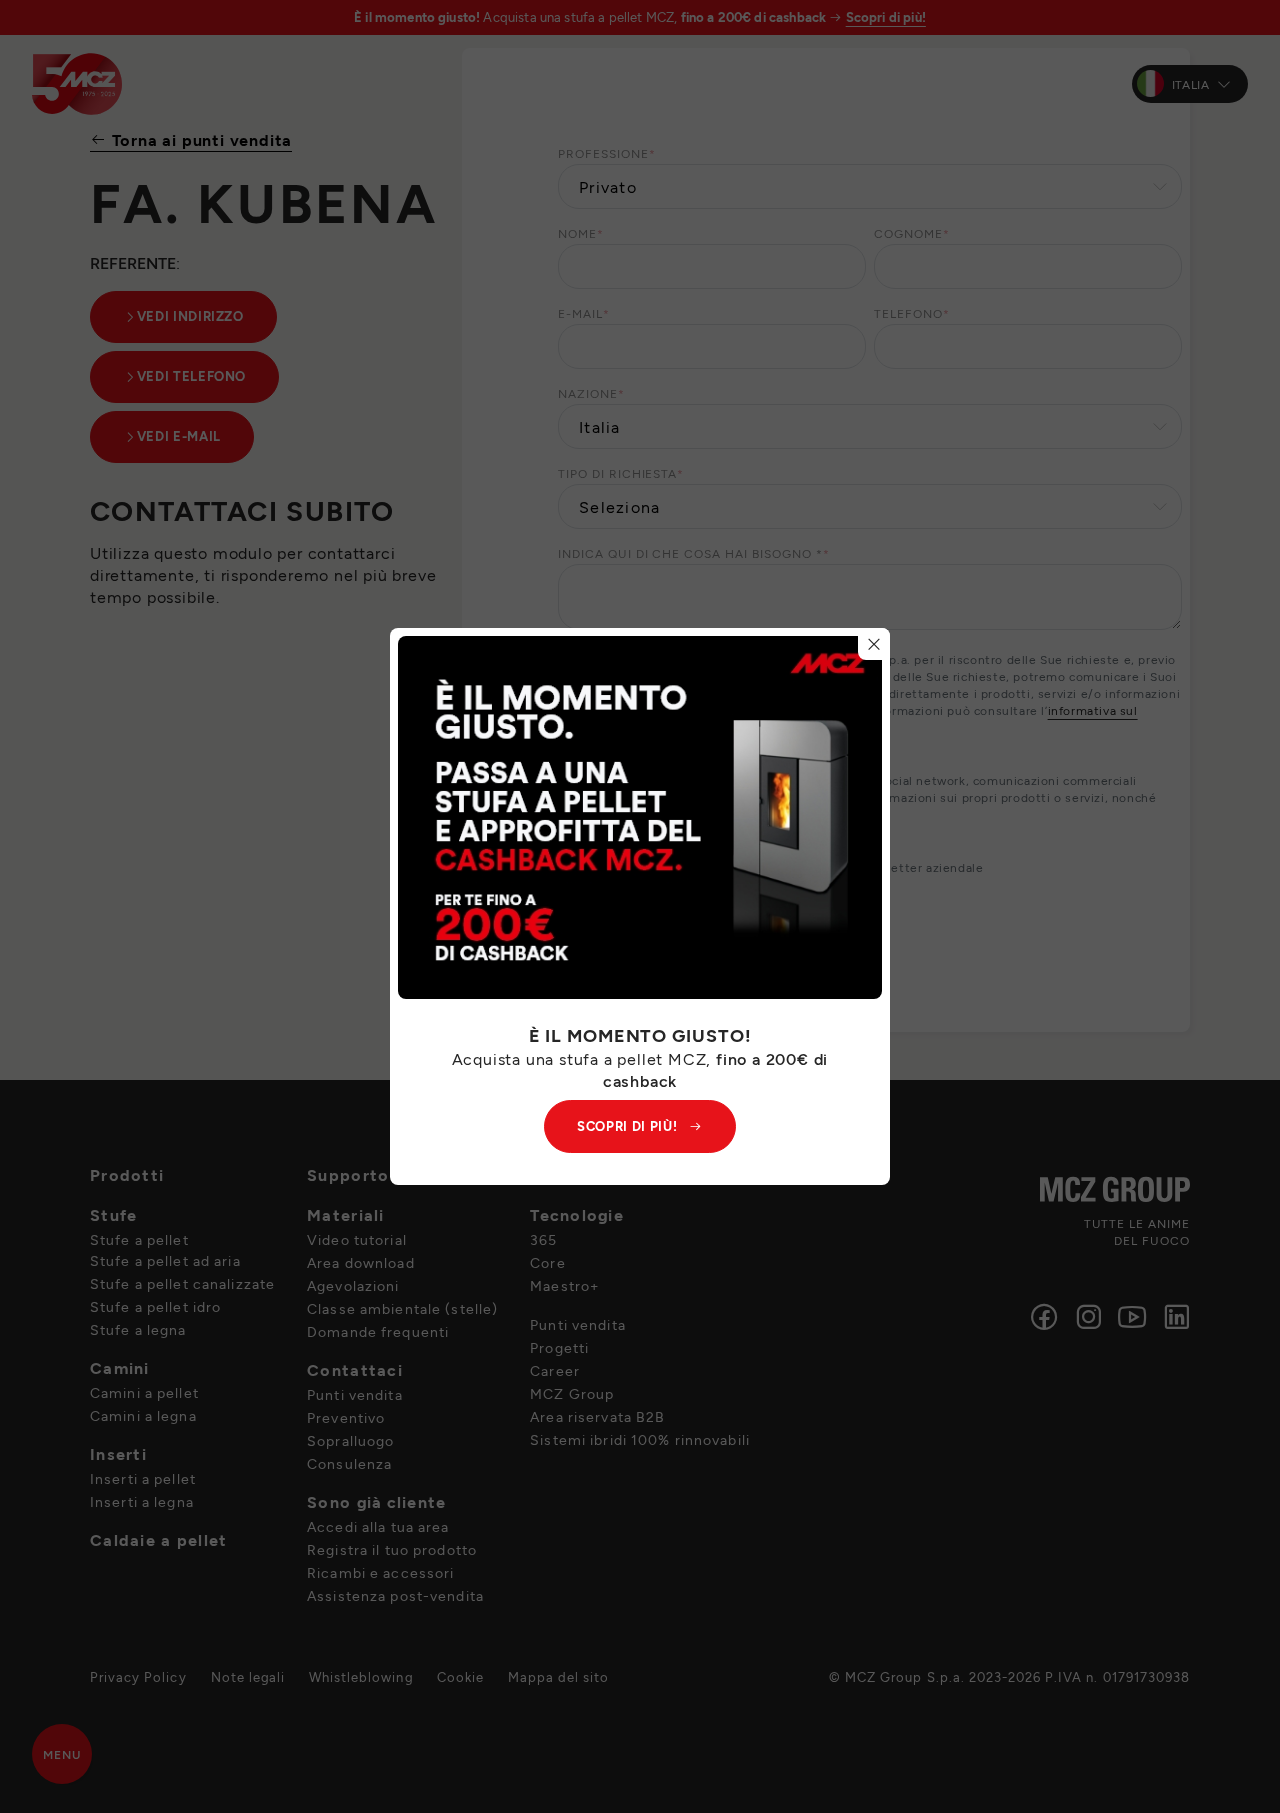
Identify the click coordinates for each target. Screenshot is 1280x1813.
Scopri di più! (627, 1126)
